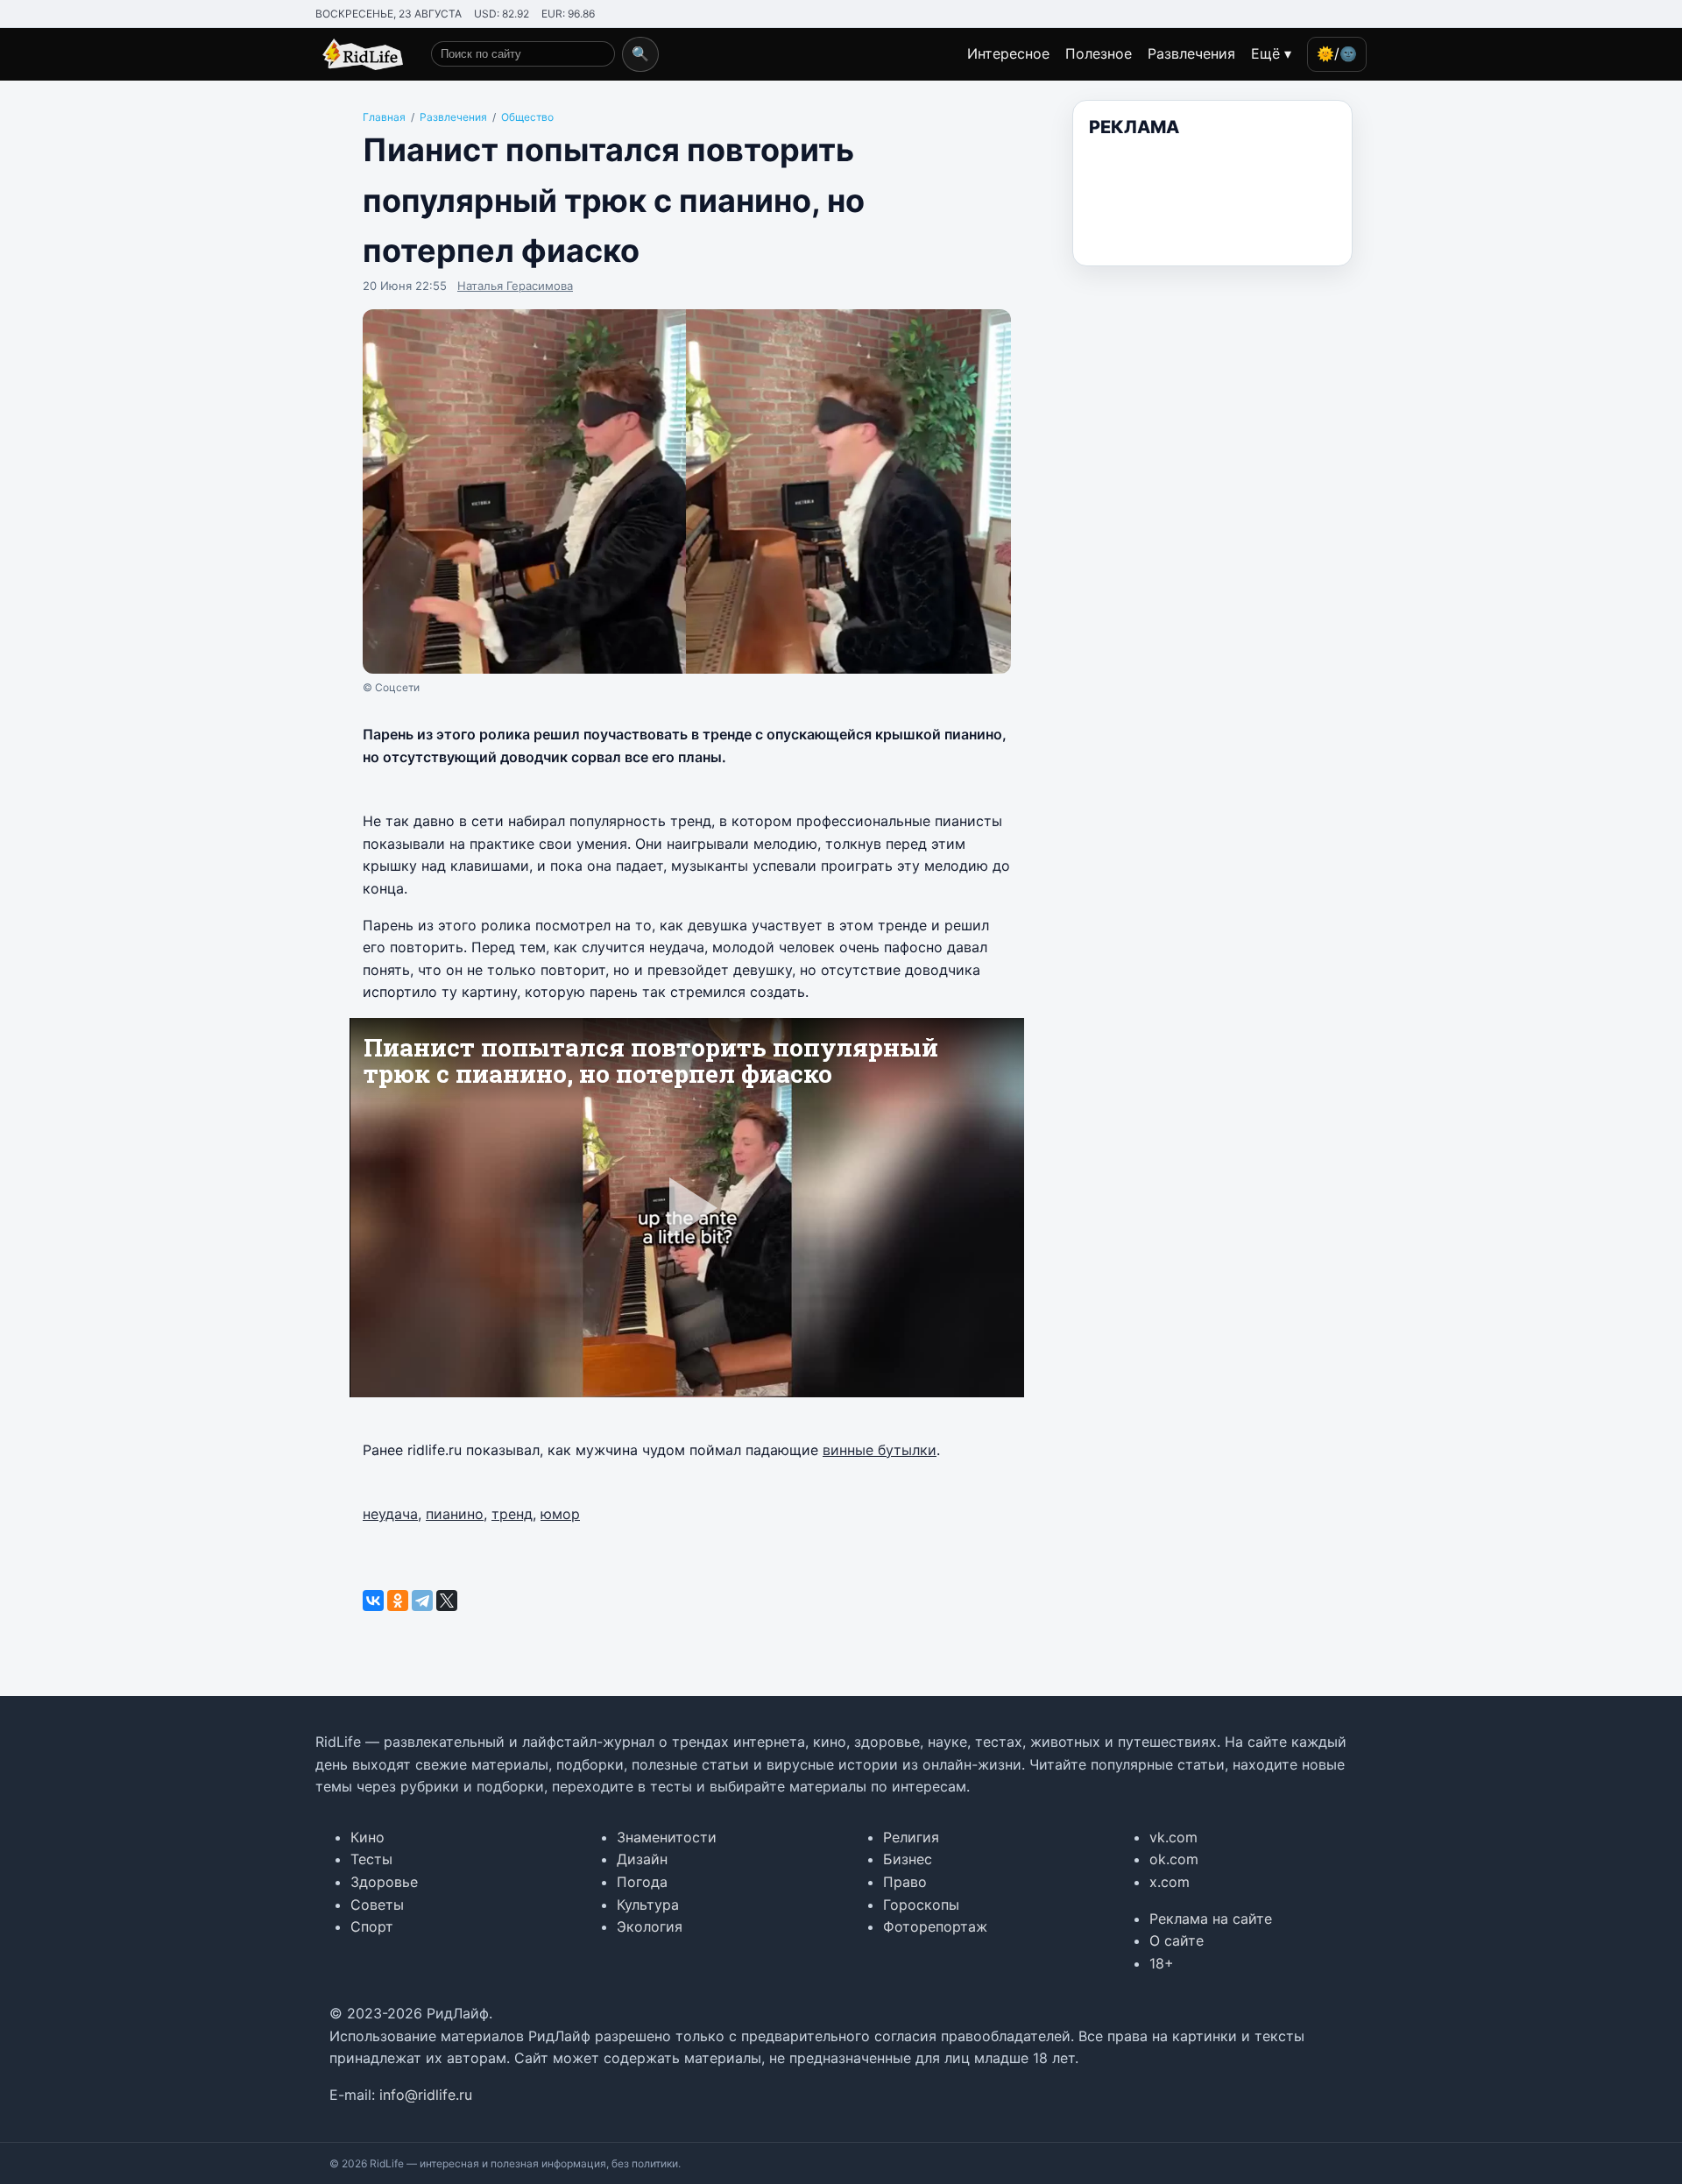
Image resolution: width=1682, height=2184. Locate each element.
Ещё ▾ (1271, 53)
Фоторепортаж (935, 1926)
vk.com (1173, 1837)
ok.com (1174, 1859)
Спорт (372, 1926)
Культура (648, 1905)
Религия (911, 1837)
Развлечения (1191, 53)
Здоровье (384, 1882)
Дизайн (642, 1859)
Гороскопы (921, 1905)
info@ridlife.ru (426, 2095)
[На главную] (359, 54)
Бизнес (908, 1859)
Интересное (1008, 53)
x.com (1170, 1882)
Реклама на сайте (1211, 1919)
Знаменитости (667, 1837)
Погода (642, 1882)
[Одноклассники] (398, 1601)
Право (905, 1882)
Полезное (1099, 53)
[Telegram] (422, 1601)
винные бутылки (880, 1450)
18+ (1162, 1963)
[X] (447, 1601)
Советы (377, 1905)
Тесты (371, 1859)
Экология (650, 1926)
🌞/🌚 (1337, 53)
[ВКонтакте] (373, 1601)
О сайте (1177, 1940)
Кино (367, 1837)
